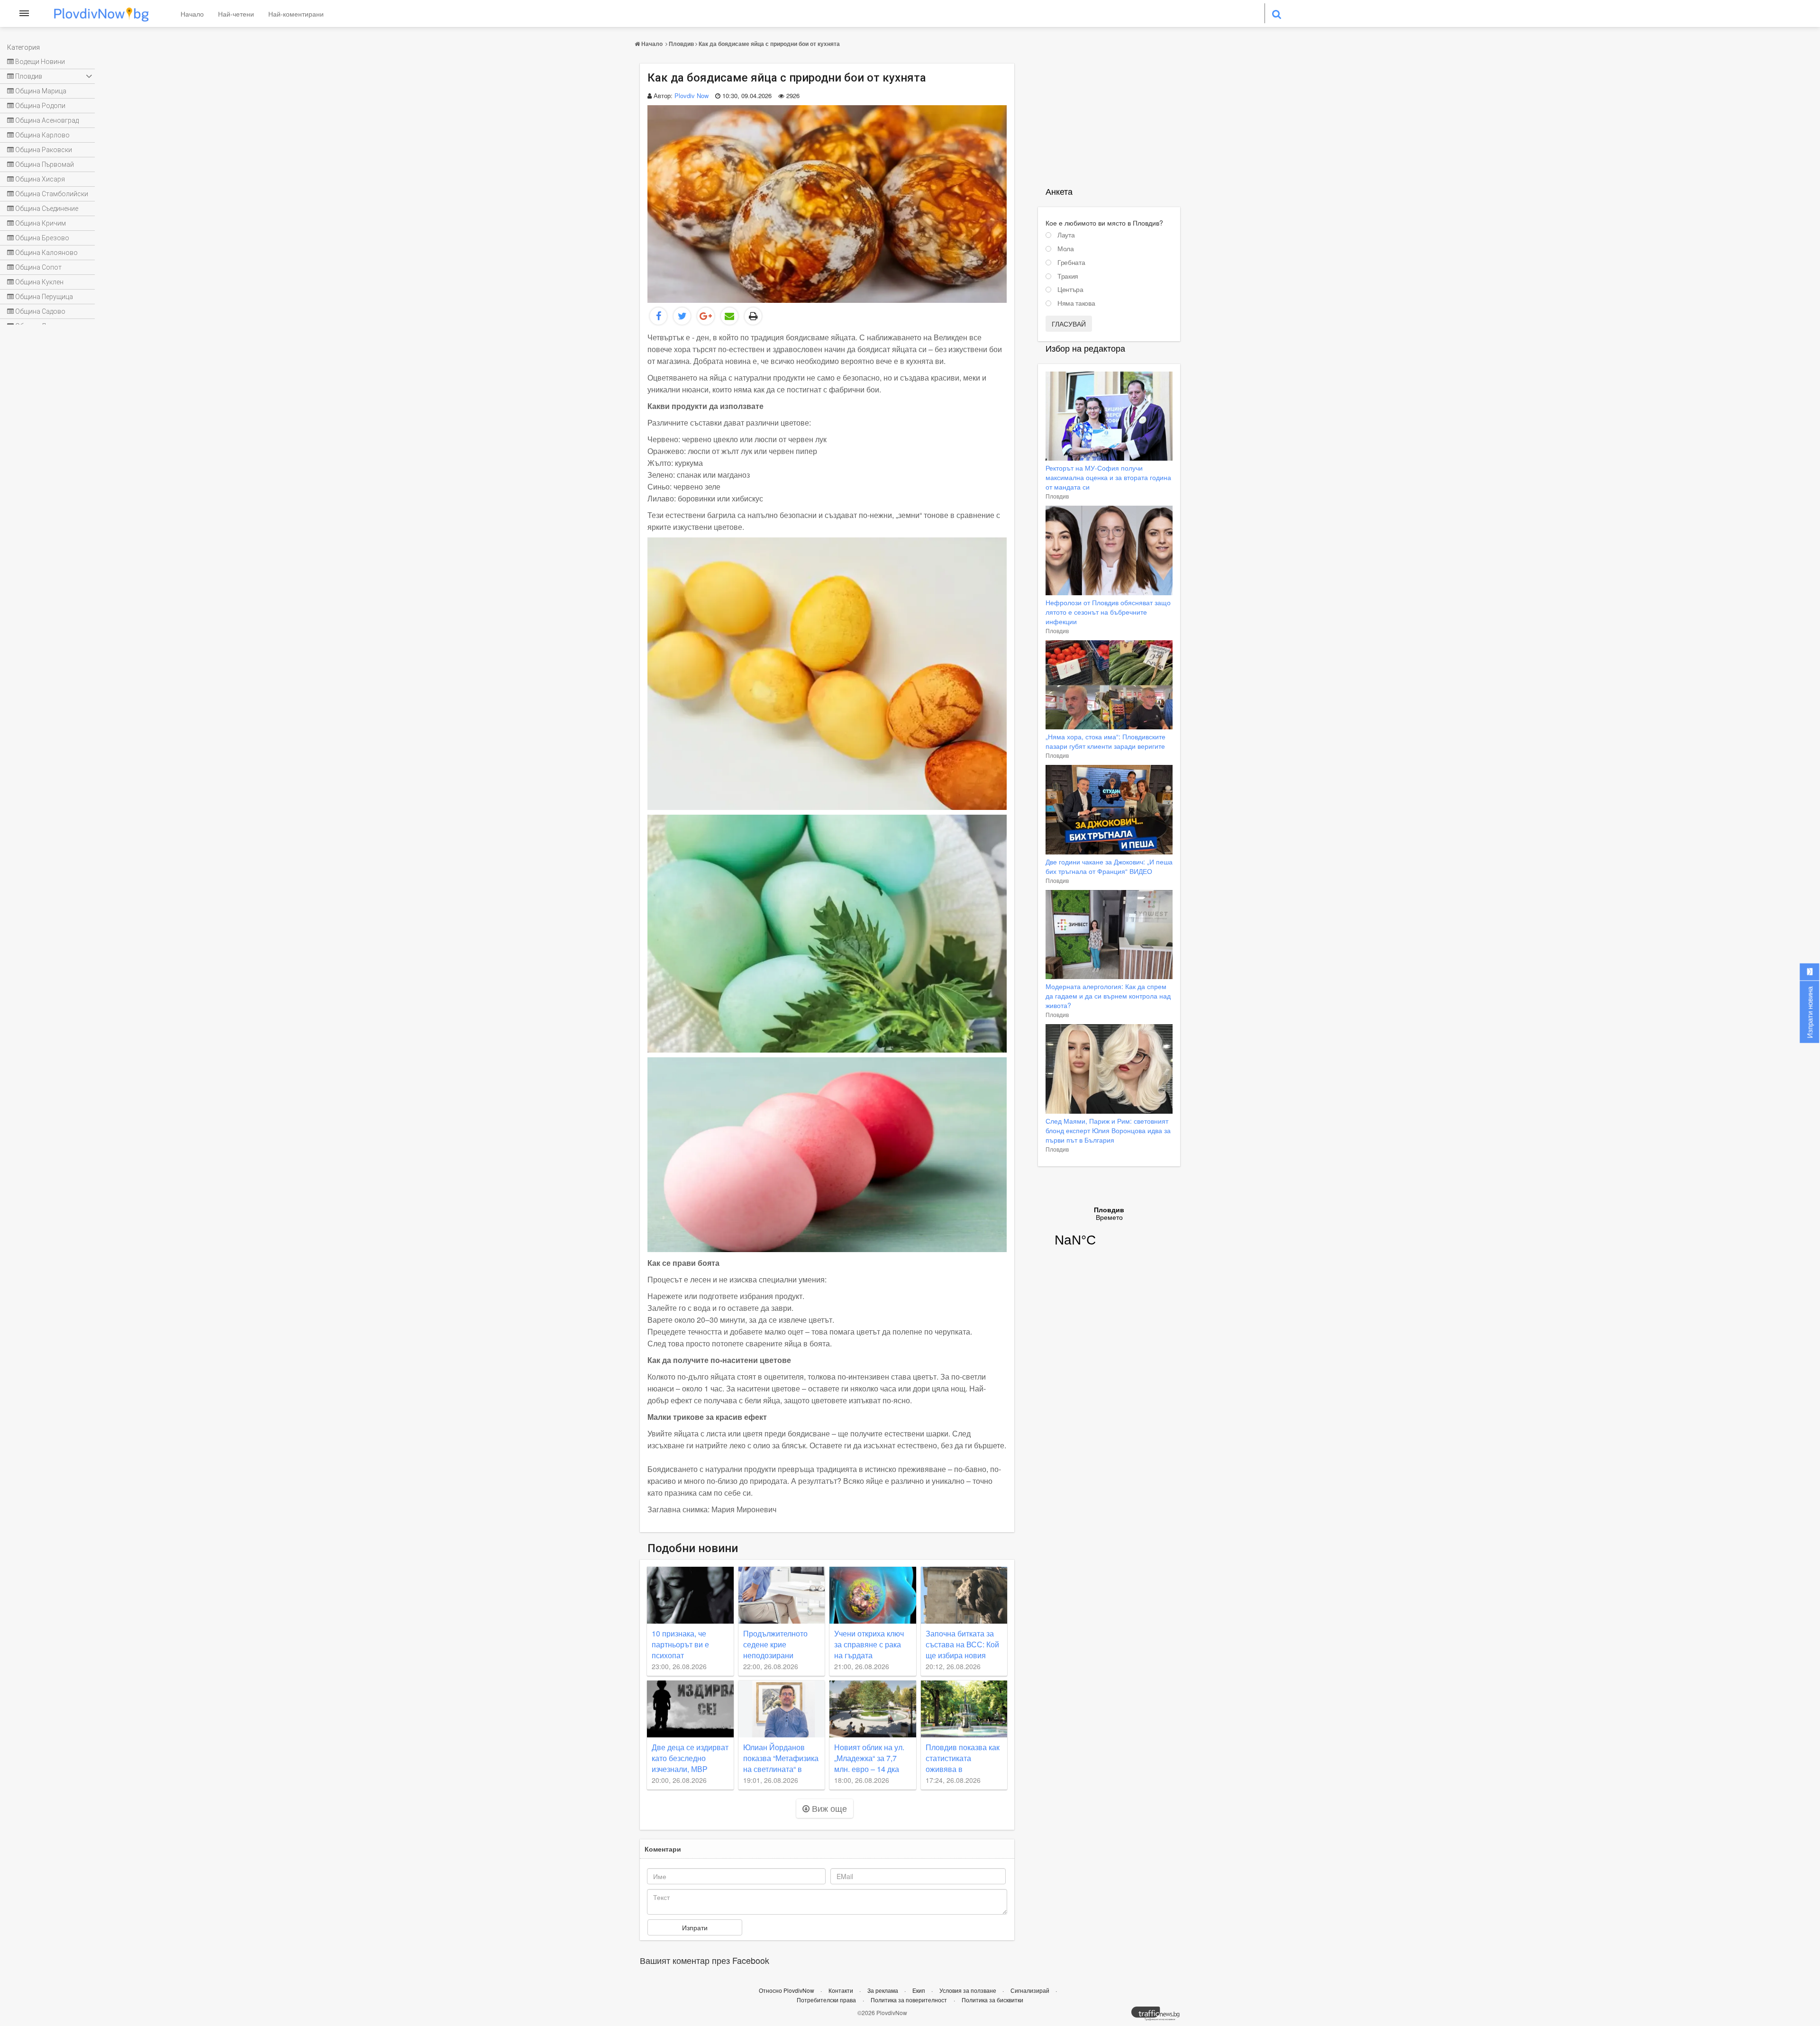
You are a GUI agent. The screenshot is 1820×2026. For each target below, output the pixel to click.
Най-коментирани (296, 14)
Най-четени (236, 14)
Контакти (842, 1990)
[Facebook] (658, 316)
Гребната (1071, 263)
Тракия (1068, 276)
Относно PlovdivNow (787, 1990)
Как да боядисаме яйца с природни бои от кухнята (769, 44)
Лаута (1066, 235)
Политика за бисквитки (992, 2000)
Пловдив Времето (1109, 1233)
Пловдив (681, 44)
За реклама (883, 1990)
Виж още (828, 1808)
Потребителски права (826, 2000)
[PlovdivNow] (1159, 2016)
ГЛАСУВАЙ (1069, 324)
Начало (192, 14)
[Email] (729, 316)
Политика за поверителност (909, 2000)
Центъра (1070, 290)
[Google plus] (706, 316)
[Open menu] (24, 13)
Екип (919, 1990)
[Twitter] (682, 316)
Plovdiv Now (692, 95)
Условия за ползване (969, 1990)
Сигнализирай (1031, 1990)
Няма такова (1076, 303)
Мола (1066, 249)
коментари (663, 1849)
